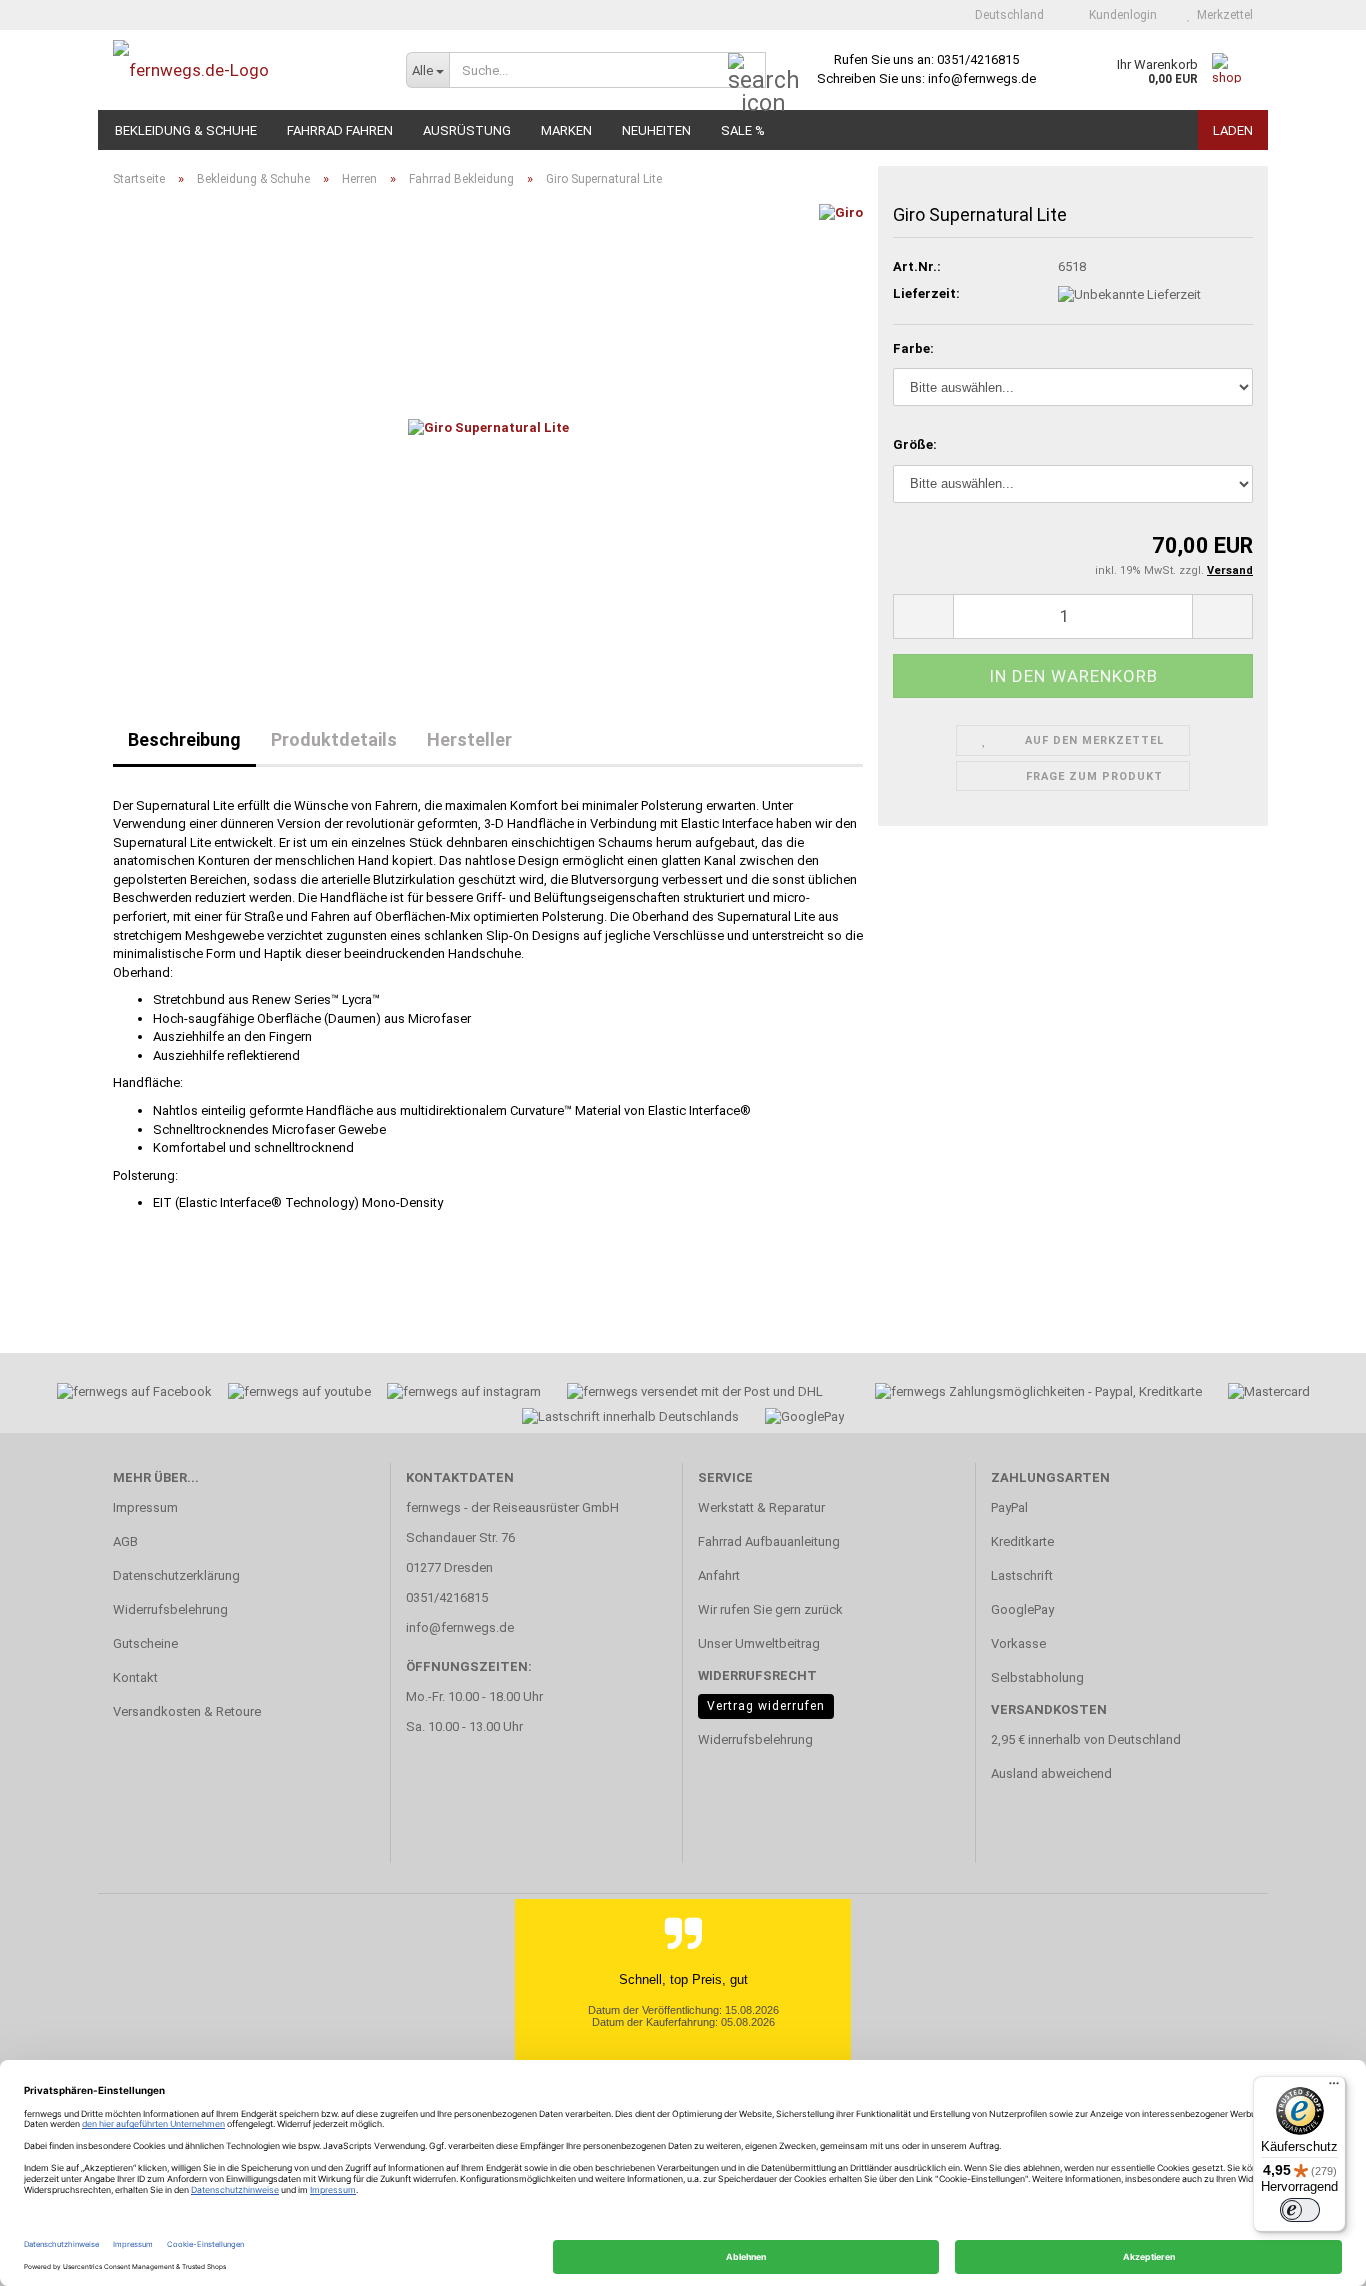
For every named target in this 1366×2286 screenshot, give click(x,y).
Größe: (915, 444)
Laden (1233, 130)
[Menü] (1334, 2088)
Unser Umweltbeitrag (759, 1643)
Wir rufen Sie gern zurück (770, 1609)
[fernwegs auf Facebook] (128, 1394)
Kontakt (135, 1677)
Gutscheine (145, 1643)
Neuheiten (656, 130)
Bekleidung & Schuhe (186, 130)
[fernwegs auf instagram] (464, 1394)
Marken (566, 130)
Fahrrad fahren (340, 130)
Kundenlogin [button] (1120, 15)
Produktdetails (334, 739)
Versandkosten (1049, 1709)
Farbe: (913, 348)
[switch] (1300, 2210)
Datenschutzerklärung (176, 1575)
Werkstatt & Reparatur (761, 1507)
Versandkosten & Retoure (187, 1711)
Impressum (145, 1507)
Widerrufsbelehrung (170, 1609)
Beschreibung (184, 739)
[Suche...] (747, 71)
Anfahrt (719, 1575)
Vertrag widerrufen (766, 1706)
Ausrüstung (467, 130)
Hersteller (469, 739)
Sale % (743, 130)
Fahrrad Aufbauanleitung (769, 1541)
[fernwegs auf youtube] (293, 1394)
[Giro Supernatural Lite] (488, 427)
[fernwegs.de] (244, 70)
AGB (125, 1541)
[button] (1003, 15)
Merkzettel (1222, 15)
